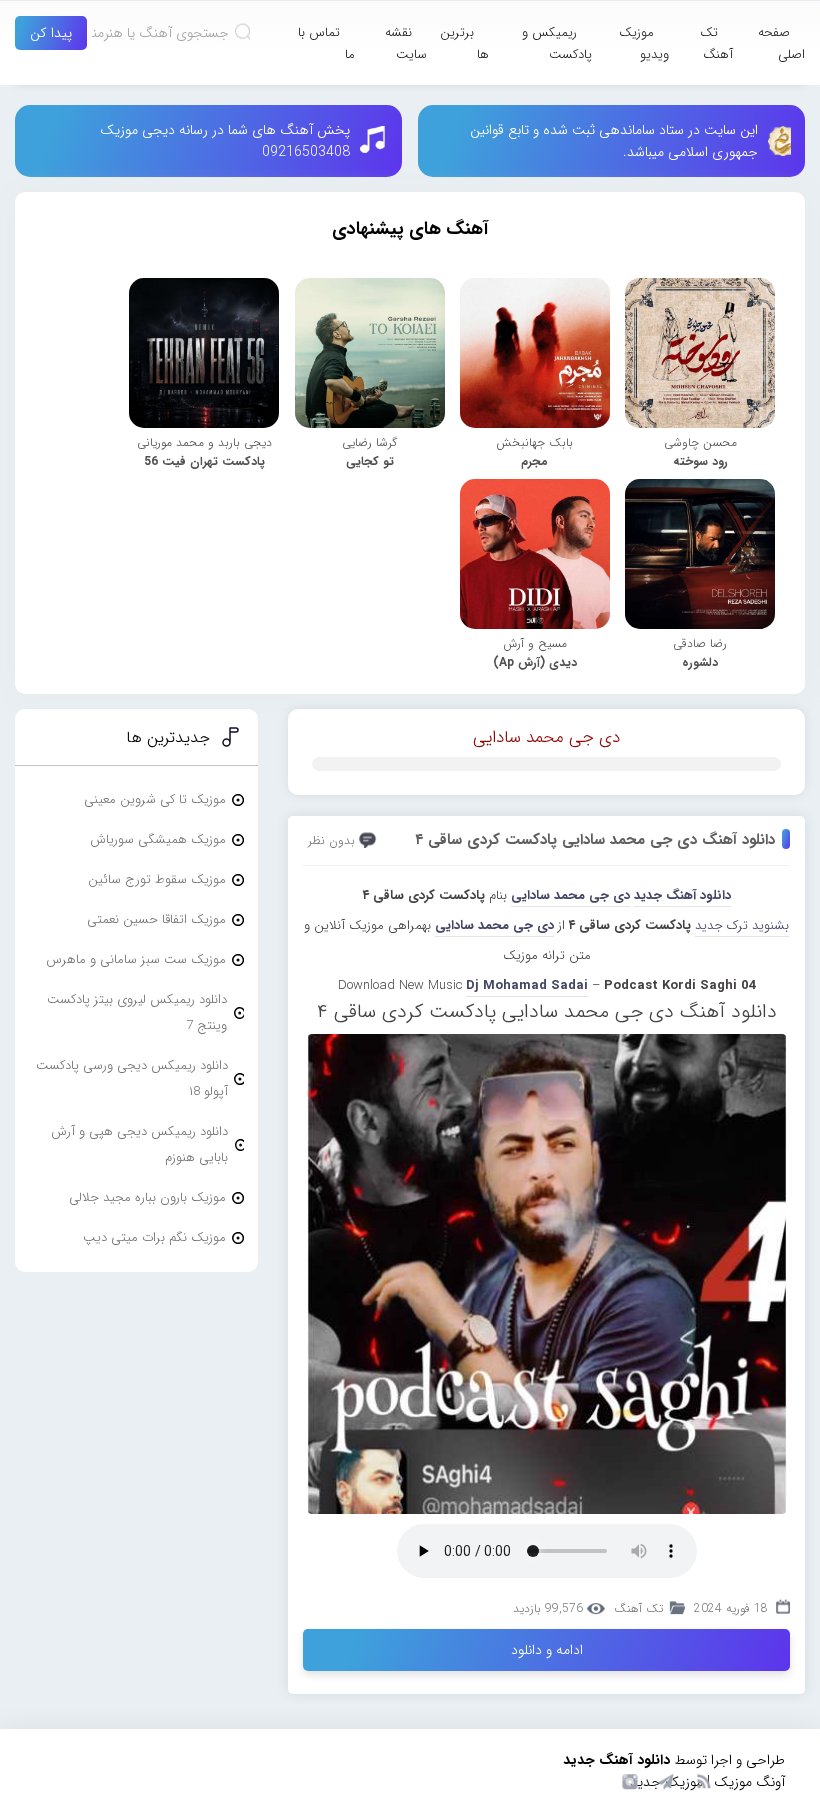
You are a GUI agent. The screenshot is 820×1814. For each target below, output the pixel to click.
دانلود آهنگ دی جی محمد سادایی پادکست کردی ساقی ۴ (595, 840)
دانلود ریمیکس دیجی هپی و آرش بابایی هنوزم (139, 1144)
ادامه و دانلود (547, 1650)
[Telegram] (665, 1780)
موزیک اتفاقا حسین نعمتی (156, 919)
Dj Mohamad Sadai (527, 985)
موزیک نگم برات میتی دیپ (154, 1237)
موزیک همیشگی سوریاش (158, 839)
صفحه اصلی (781, 43)
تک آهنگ (716, 43)
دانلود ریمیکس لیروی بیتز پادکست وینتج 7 (137, 1012)
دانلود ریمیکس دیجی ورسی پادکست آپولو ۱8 (132, 1078)
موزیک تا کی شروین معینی (155, 799)
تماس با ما (326, 43)
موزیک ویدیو (644, 43)
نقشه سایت (406, 43)
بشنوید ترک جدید (742, 925)
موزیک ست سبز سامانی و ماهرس (136, 959)
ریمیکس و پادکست (557, 43)
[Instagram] (627, 1780)
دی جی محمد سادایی (546, 737)
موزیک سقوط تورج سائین (157, 879)
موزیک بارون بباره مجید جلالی (147, 1197)
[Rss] (703, 1780)
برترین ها (464, 43)
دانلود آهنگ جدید (682, 895)
